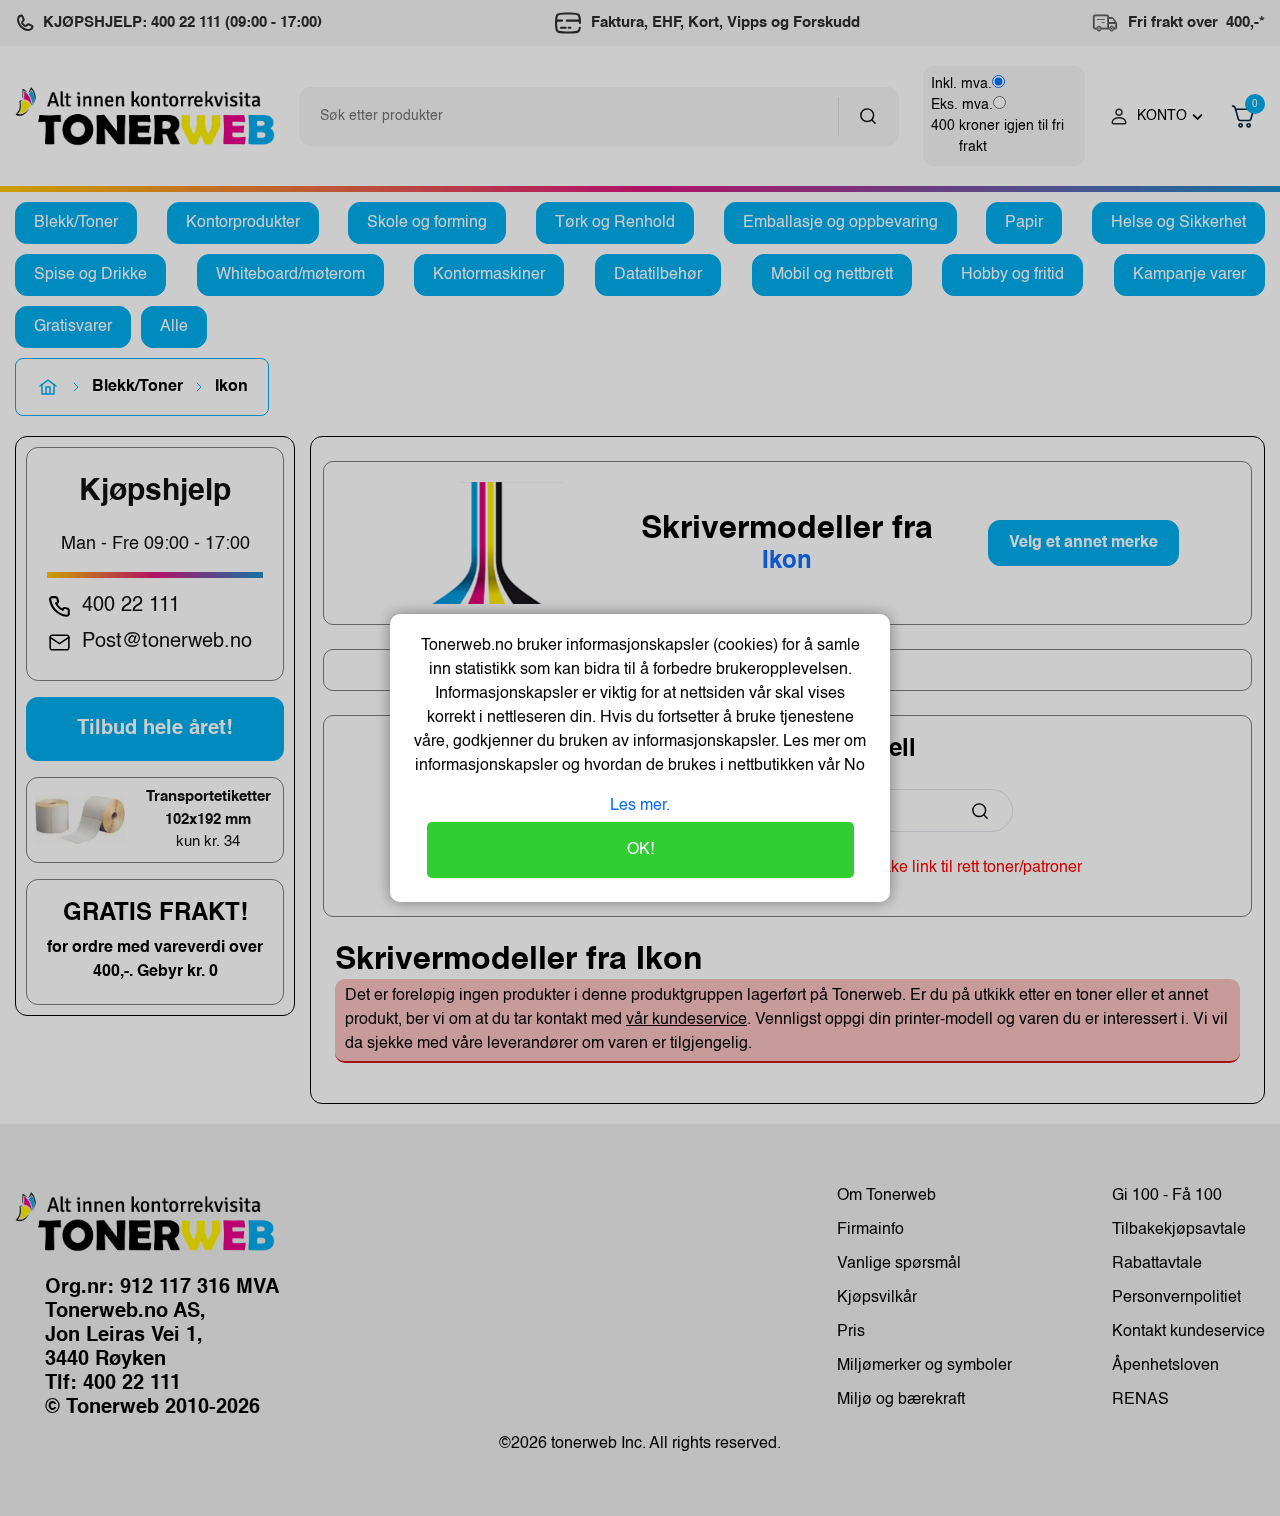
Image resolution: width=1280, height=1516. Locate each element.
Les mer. (640, 806)
